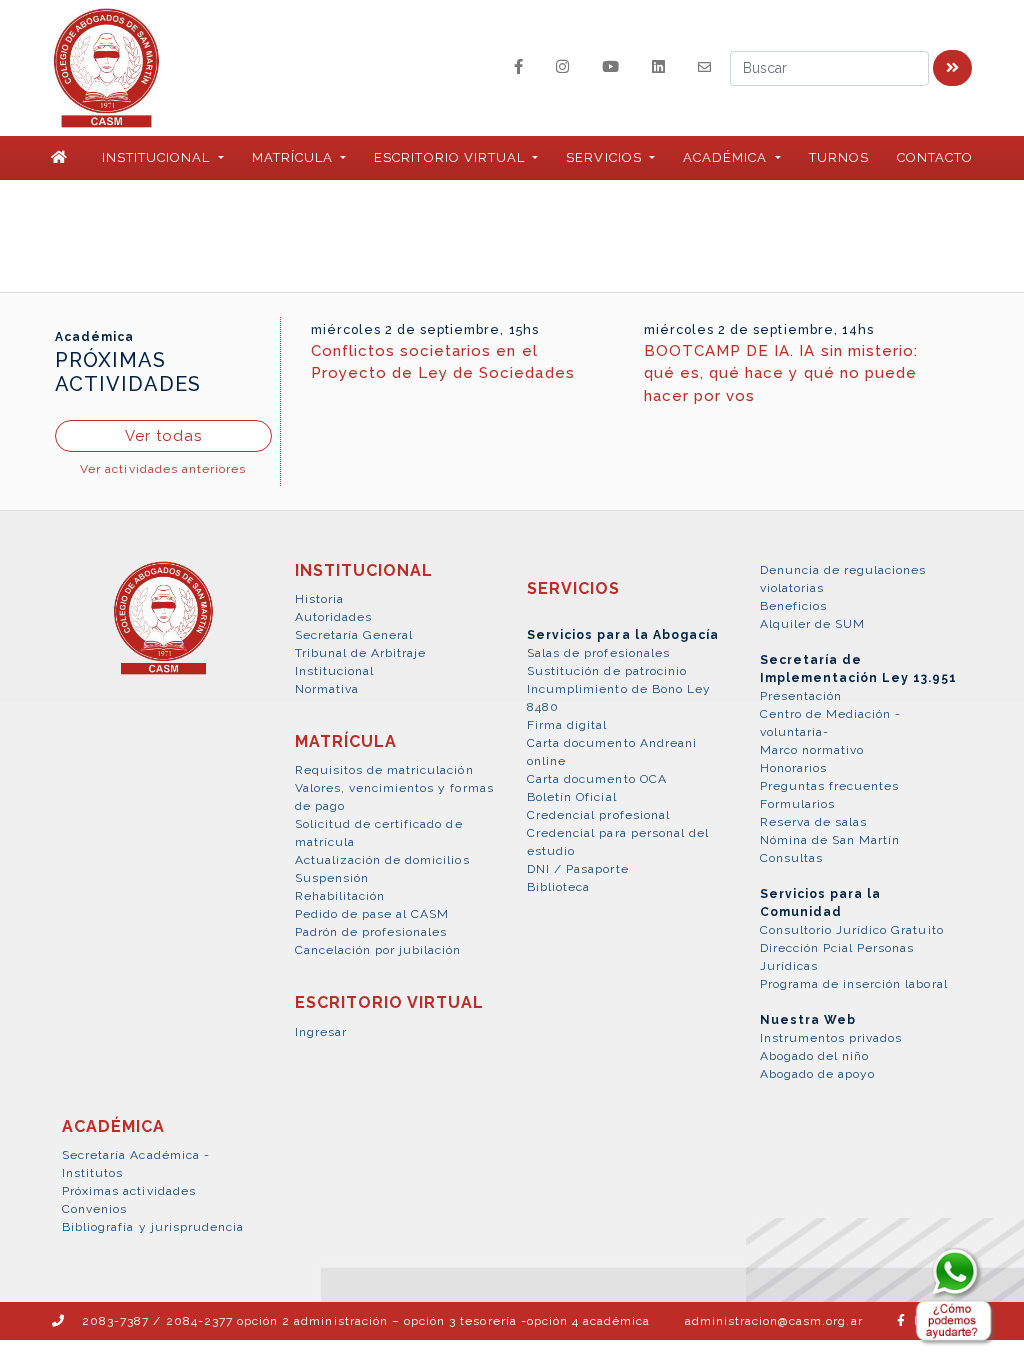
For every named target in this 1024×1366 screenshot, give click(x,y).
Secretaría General (354, 635)
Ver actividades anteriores (163, 469)
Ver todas (163, 436)
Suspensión (332, 878)
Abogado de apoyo (818, 1074)
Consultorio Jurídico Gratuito (852, 930)
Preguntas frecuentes (830, 786)
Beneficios (793, 606)
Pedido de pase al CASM (372, 914)
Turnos (839, 157)
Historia (319, 599)
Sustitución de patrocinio (607, 671)
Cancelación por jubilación (378, 950)
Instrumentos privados (831, 1038)
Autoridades (333, 617)
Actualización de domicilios (382, 860)
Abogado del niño (815, 1056)
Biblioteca (558, 887)
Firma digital (567, 725)
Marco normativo (812, 750)
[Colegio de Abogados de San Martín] (163, 629)
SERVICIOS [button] (605, 157)
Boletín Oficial (572, 797)
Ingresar (321, 1032)
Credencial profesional (598, 815)
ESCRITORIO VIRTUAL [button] (451, 157)
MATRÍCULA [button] (294, 157)
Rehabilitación (340, 896)
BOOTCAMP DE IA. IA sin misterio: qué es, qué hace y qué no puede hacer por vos (781, 373)
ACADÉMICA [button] (727, 157)
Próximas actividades (129, 1191)
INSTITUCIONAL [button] (158, 157)
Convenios (94, 1209)
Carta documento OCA (597, 779)
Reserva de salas (814, 822)
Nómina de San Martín (830, 840)
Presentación (801, 696)
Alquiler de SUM (813, 624)
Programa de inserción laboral (854, 984)
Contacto (935, 157)
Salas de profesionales (598, 653)
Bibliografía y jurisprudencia (153, 1227)
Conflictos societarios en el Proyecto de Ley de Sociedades (443, 362)
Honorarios (793, 768)
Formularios (797, 804)
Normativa (327, 689)
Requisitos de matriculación (384, 770)
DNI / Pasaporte (578, 869)
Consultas (791, 858)
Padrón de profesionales (371, 932)
